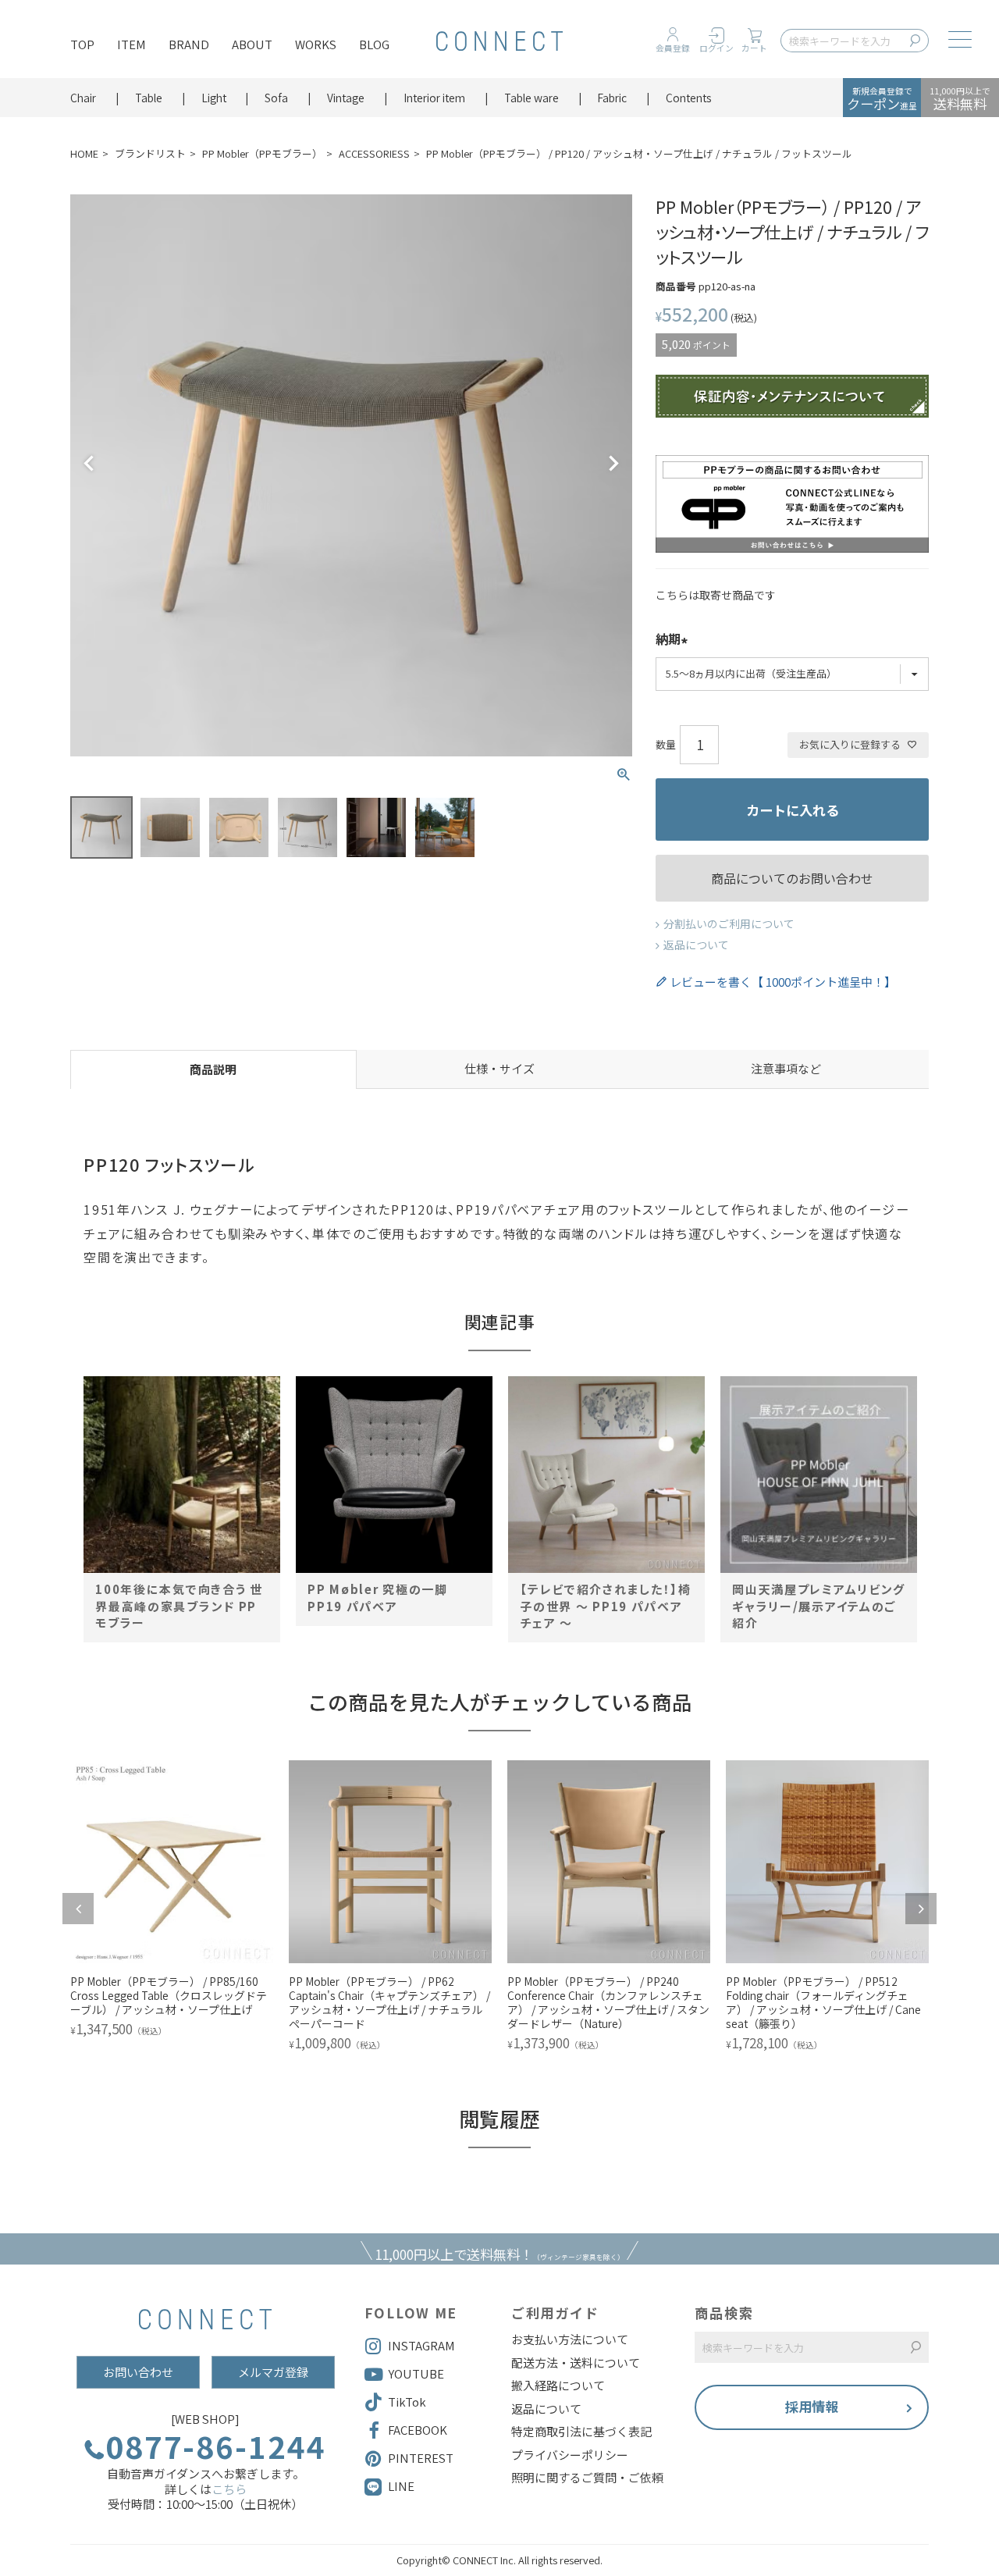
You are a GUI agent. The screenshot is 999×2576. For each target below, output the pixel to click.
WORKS (316, 44)
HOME (84, 153)
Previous (89, 464)
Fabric (612, 98)
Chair (83, 98)
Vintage (346, 98)
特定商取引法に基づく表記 (581, 2432)
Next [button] (921, 1909)
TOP (82, 44)
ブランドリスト (150, 153)
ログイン (716, 48)
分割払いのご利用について (729, 923)
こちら (229, 2489)
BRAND (189, 44)
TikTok (407, 2402)
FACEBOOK (418, 2430)
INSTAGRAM (421, 2345)
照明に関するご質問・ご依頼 (587, 2478)
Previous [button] (78, 1909)
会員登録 (673, 48)
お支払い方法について (570, 2339)
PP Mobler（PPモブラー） (262, 153)
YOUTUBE (416, 2373)
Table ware (531, 98)
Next (613, 464)
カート (754, 48)
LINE (401, 2486)
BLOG (374, 44)
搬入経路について (558, 2386)
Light (214, 98)
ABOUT (252, 44)
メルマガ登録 (273, 2372)
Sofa (276, 98)
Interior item (434, 98)
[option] (182, 1500)
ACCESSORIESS (374, 153)
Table (149, 98)
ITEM (132, 44)
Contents (689, 98)
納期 (668, 640)
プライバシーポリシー (570, 2455)
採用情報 (812, 2406)
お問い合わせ (138, 2372)
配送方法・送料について (576, 2363)
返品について (696, 945)
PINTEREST (421, 2458)
